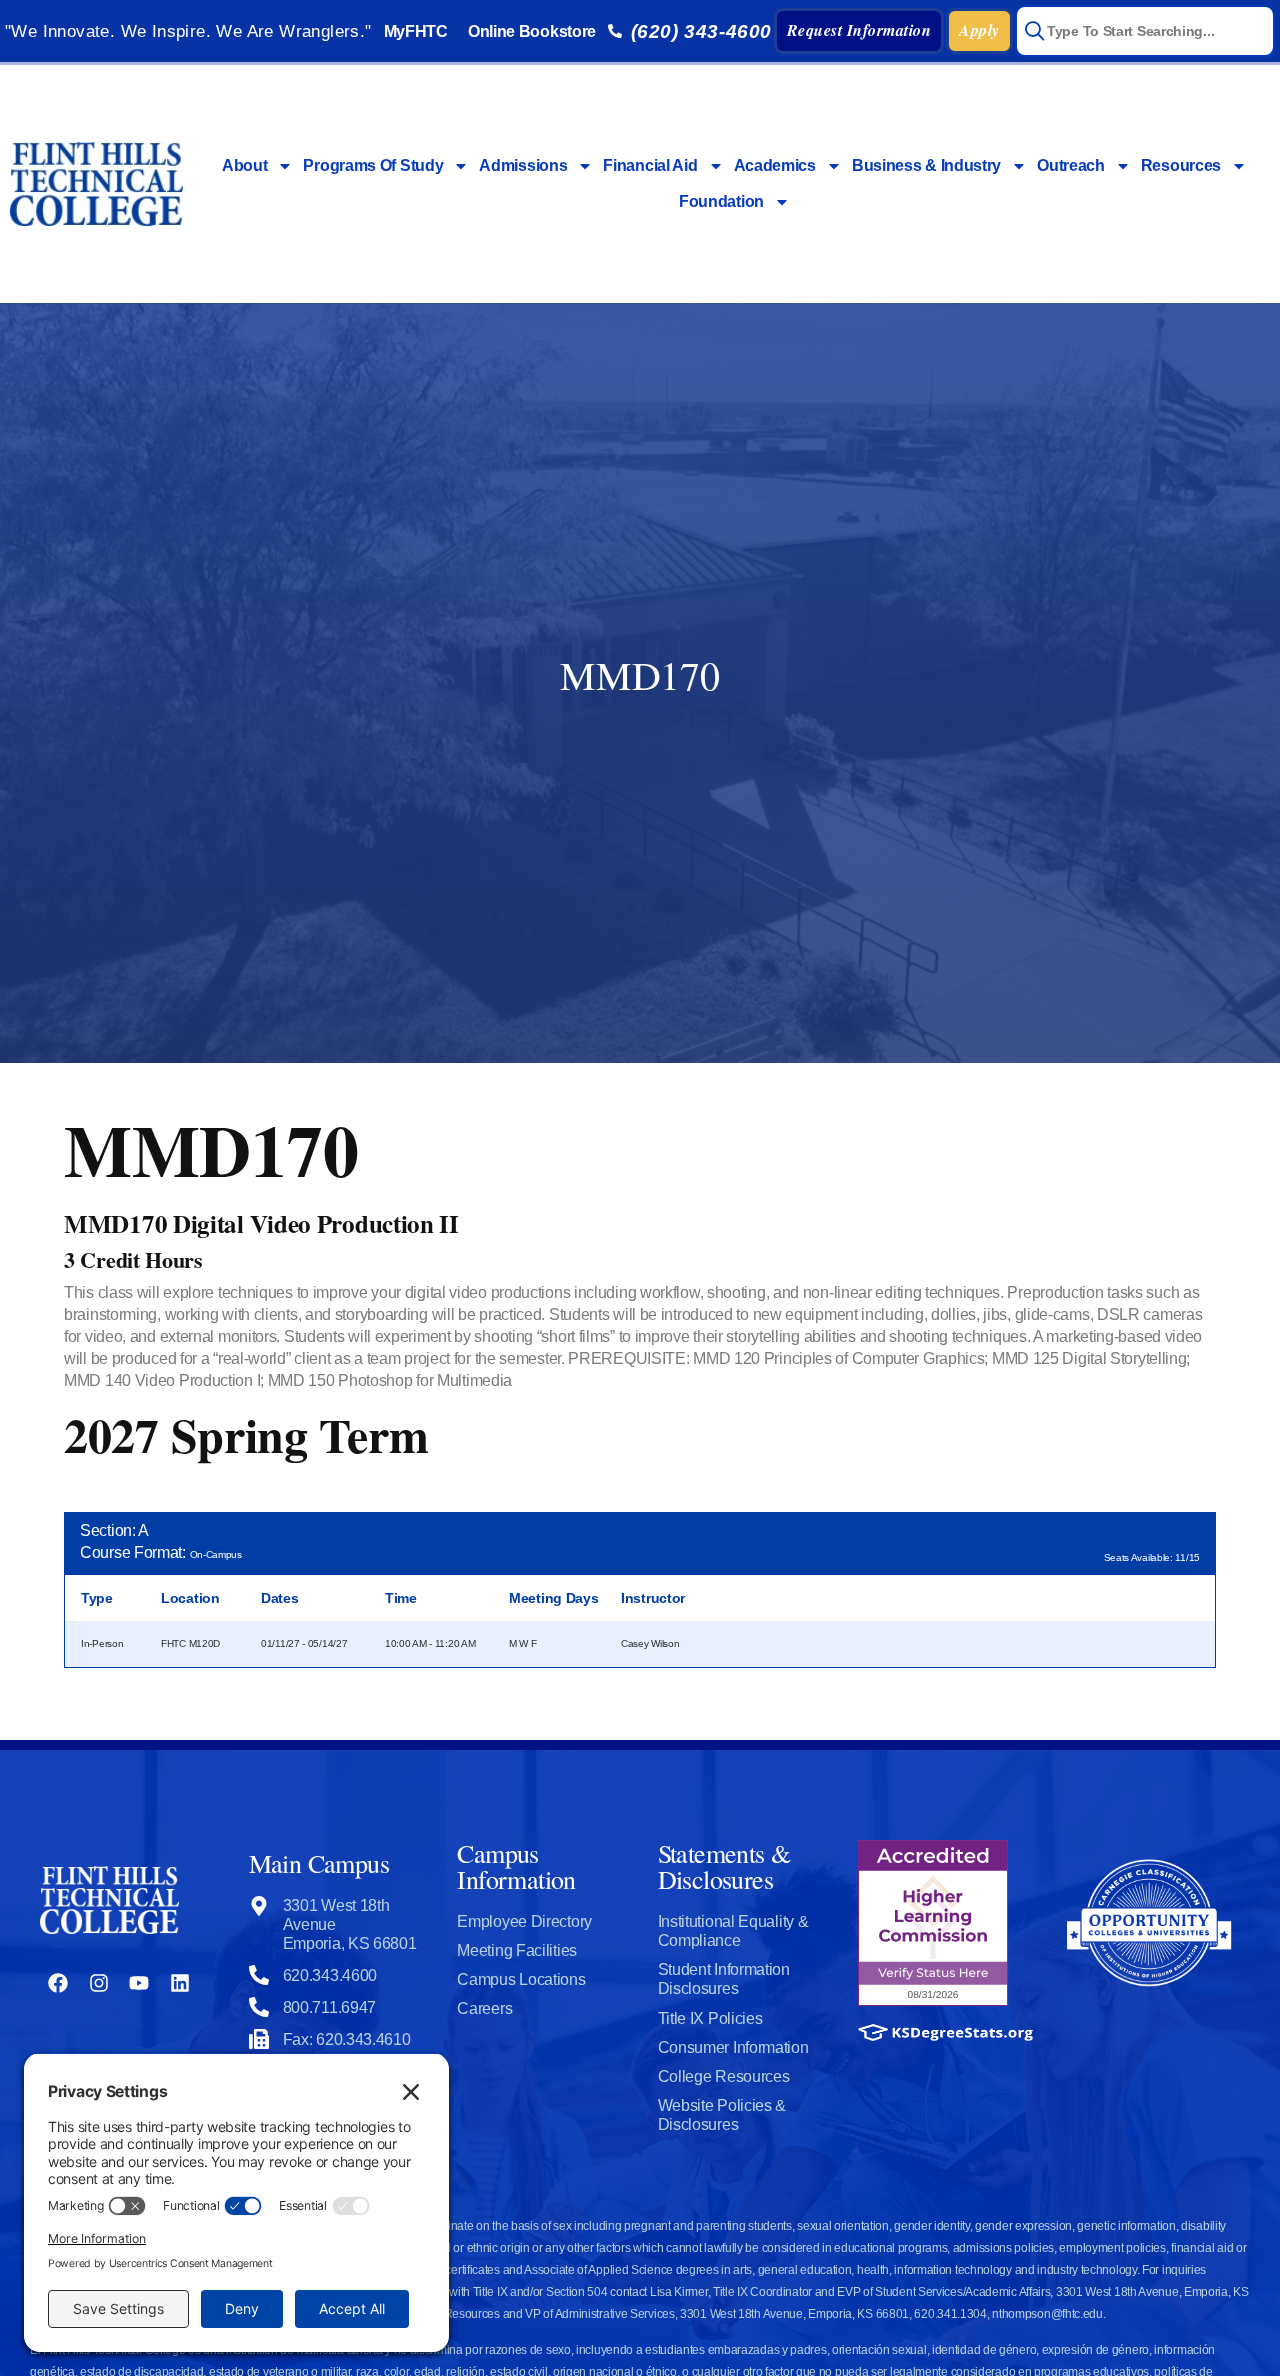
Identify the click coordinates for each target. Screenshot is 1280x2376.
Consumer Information (733, 2047)
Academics (775, 165)
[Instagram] (99, 1983)
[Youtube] (139, 1983)
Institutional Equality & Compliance (733, 1931)
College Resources (724, 2076)
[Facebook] (58, 1983)
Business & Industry (926, 165)
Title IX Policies (710, 2018)
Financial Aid (650, 165)
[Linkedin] (180, 1983)
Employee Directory (524, 1921)
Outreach (1071, 165)
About (245, 165)
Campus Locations (521, 1979)
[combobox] (1145, 31)
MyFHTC (416, 31)
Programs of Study (373, 165)
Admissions (523, 165)
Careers (484, 2008)
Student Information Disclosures (724, 1979)
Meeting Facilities (517, 1950)
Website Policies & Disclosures (722, 2115)
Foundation (721, 201)
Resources (1181, 165)
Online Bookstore (532, 31)
